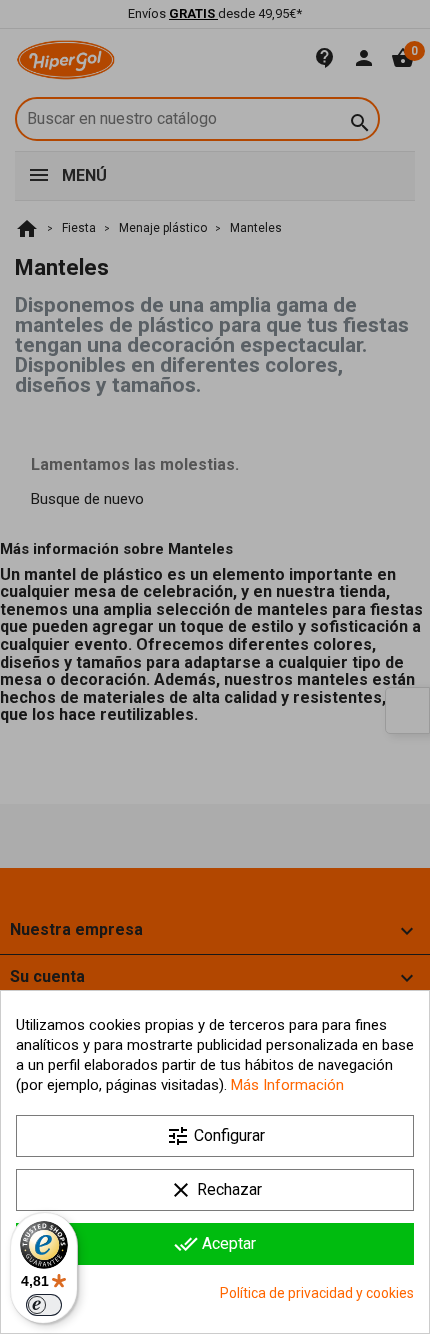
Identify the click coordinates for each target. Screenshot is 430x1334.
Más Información (287, 1085)
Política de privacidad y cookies (317, 1293)
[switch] (44, 1305)
